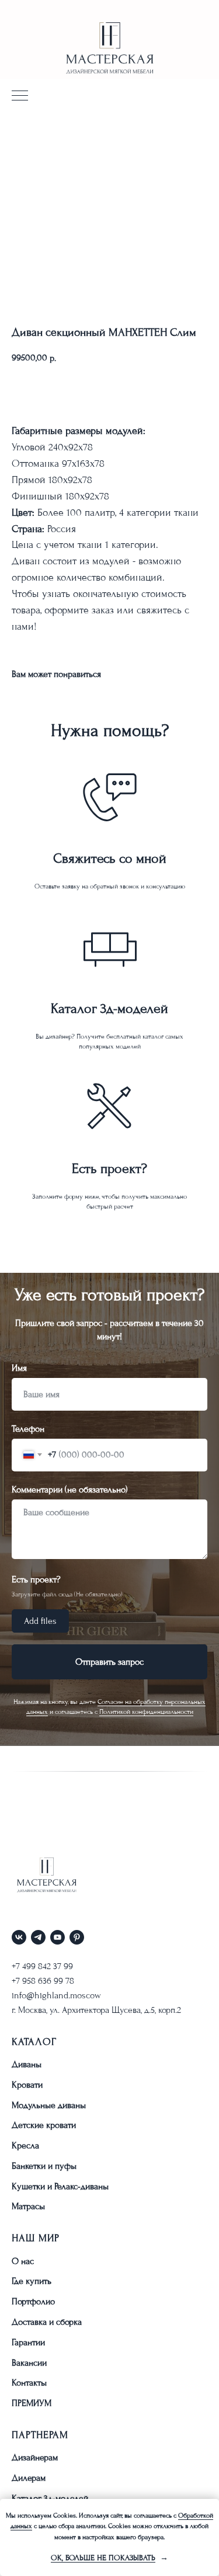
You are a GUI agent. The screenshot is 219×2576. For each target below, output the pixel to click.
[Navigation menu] (20, 96)
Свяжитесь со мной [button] (110, 858)
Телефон (28, 2480)
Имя (19, 2419)
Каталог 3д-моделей (109, 1008)
